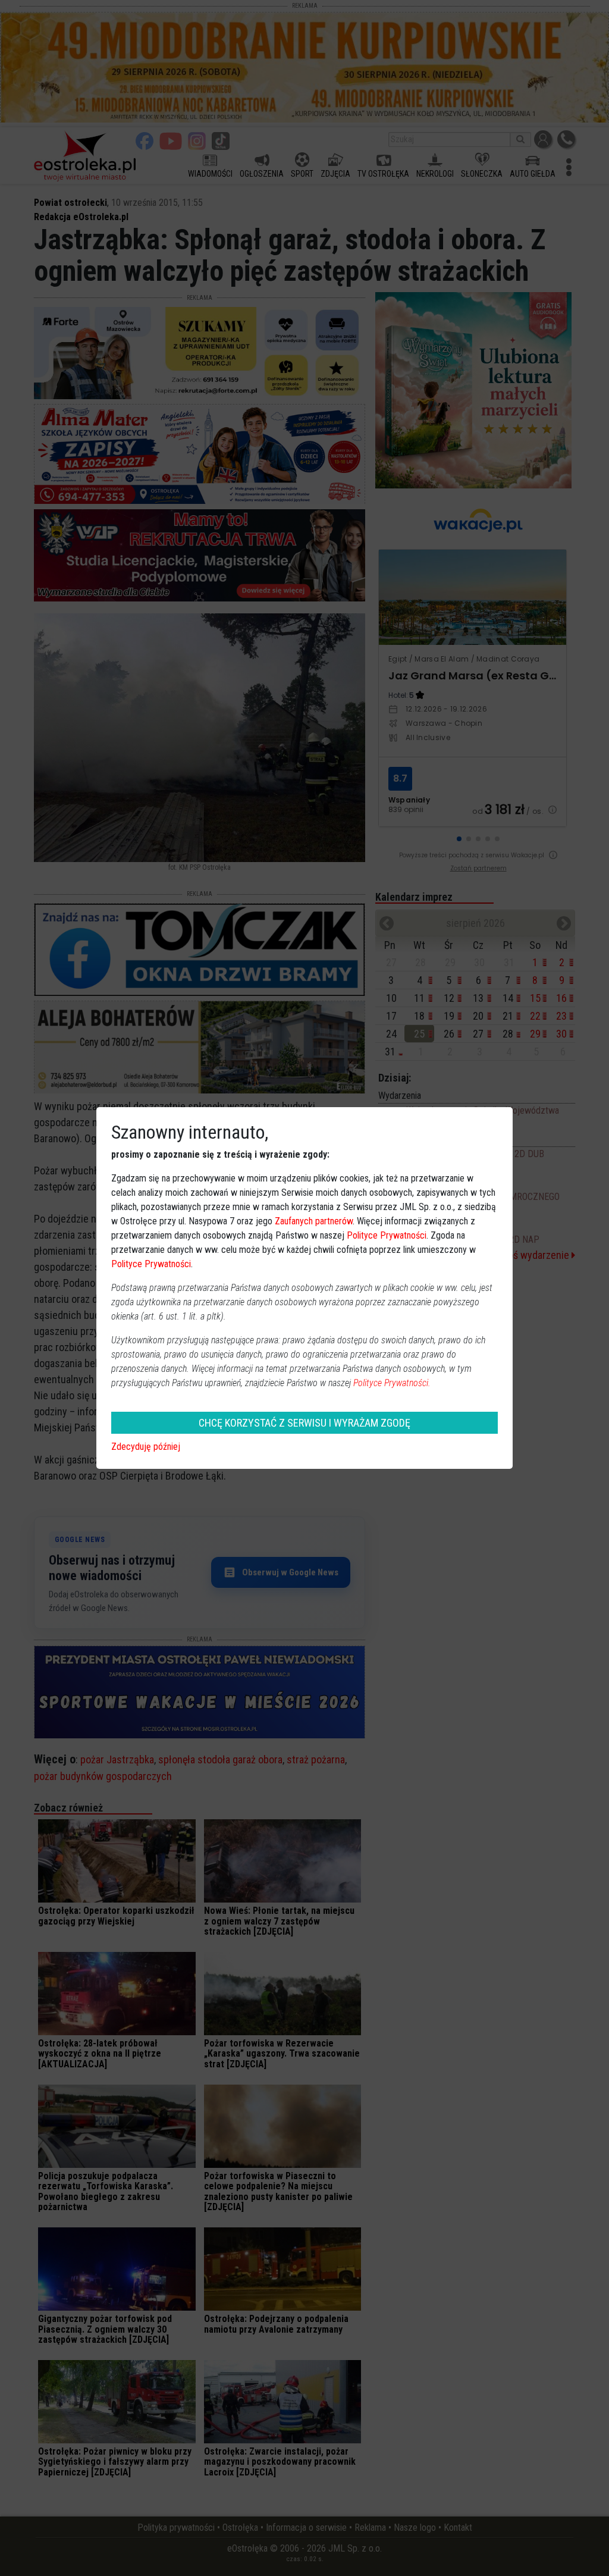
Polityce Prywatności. (392, 1383)
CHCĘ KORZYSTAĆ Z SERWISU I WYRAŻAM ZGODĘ (304, 1423)
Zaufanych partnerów (314, 1221)
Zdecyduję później (146, 1447)
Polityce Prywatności (387, 1235)
